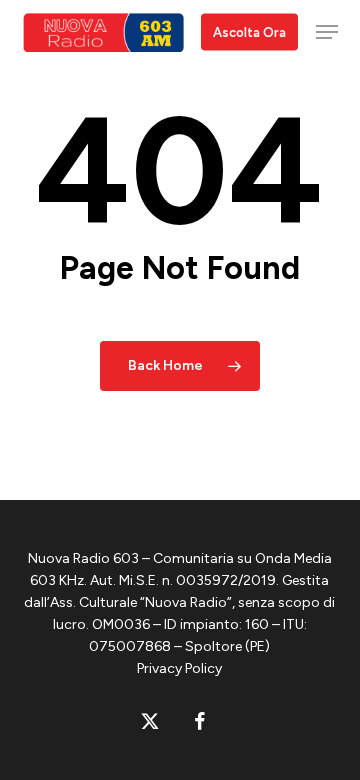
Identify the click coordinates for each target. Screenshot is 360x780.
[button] (327, 32)
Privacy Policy (179, 668)
